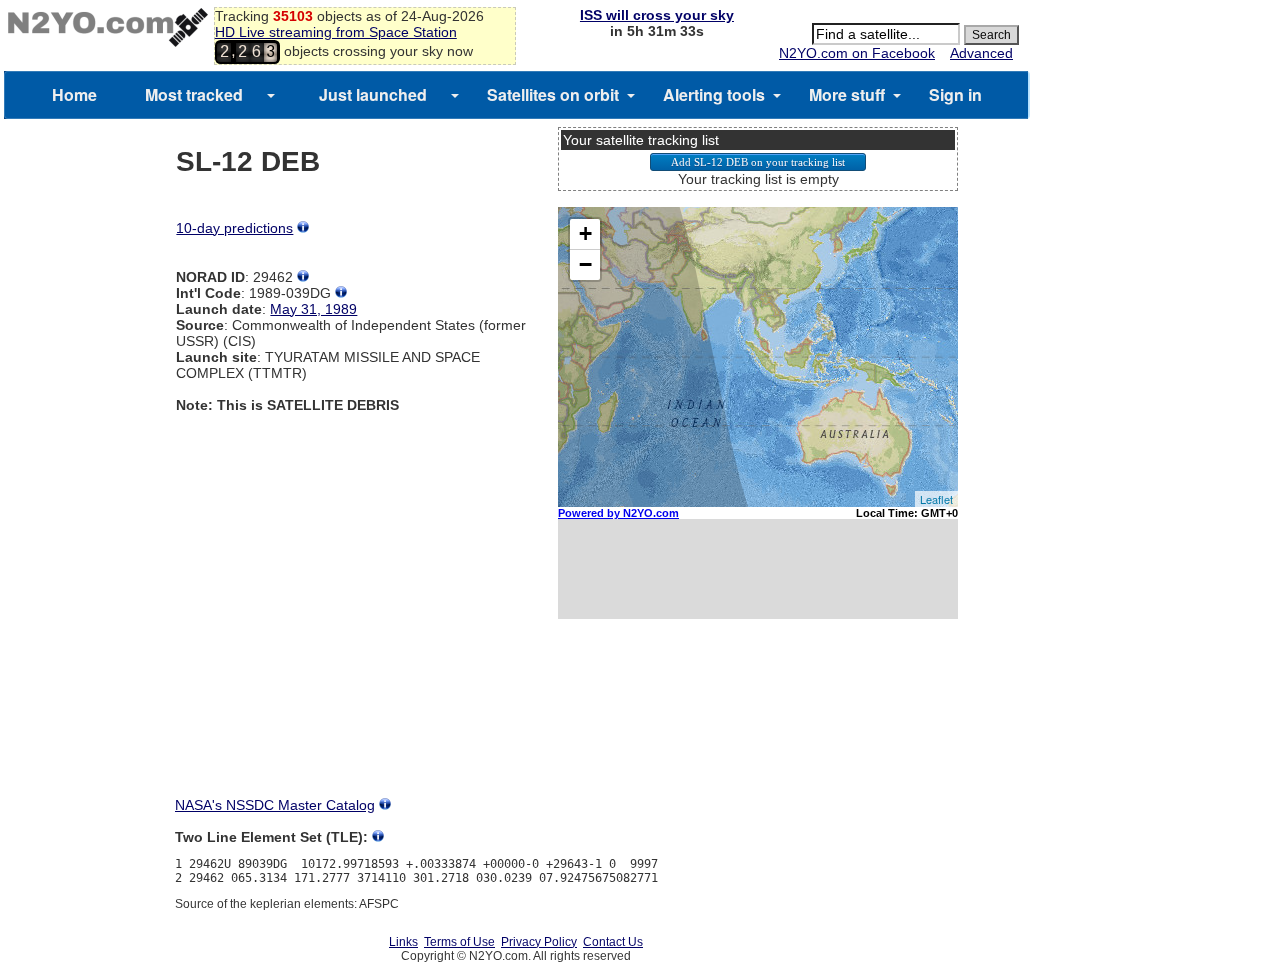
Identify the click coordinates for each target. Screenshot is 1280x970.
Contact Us (613, 942)
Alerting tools (714, 94)
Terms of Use (459, 942)
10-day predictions (234, 228)
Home (74, 94)
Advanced (981, 53)
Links (403, 942)
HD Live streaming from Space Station (336, 32)
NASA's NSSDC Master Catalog (275, 805)
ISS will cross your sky (657, 15)
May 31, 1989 (313, 309)
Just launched (373, 94)
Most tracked (194, 94)
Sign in (955, 94)
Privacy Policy (539, 942)
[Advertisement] (758, 726)
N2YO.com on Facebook (857, 53)
